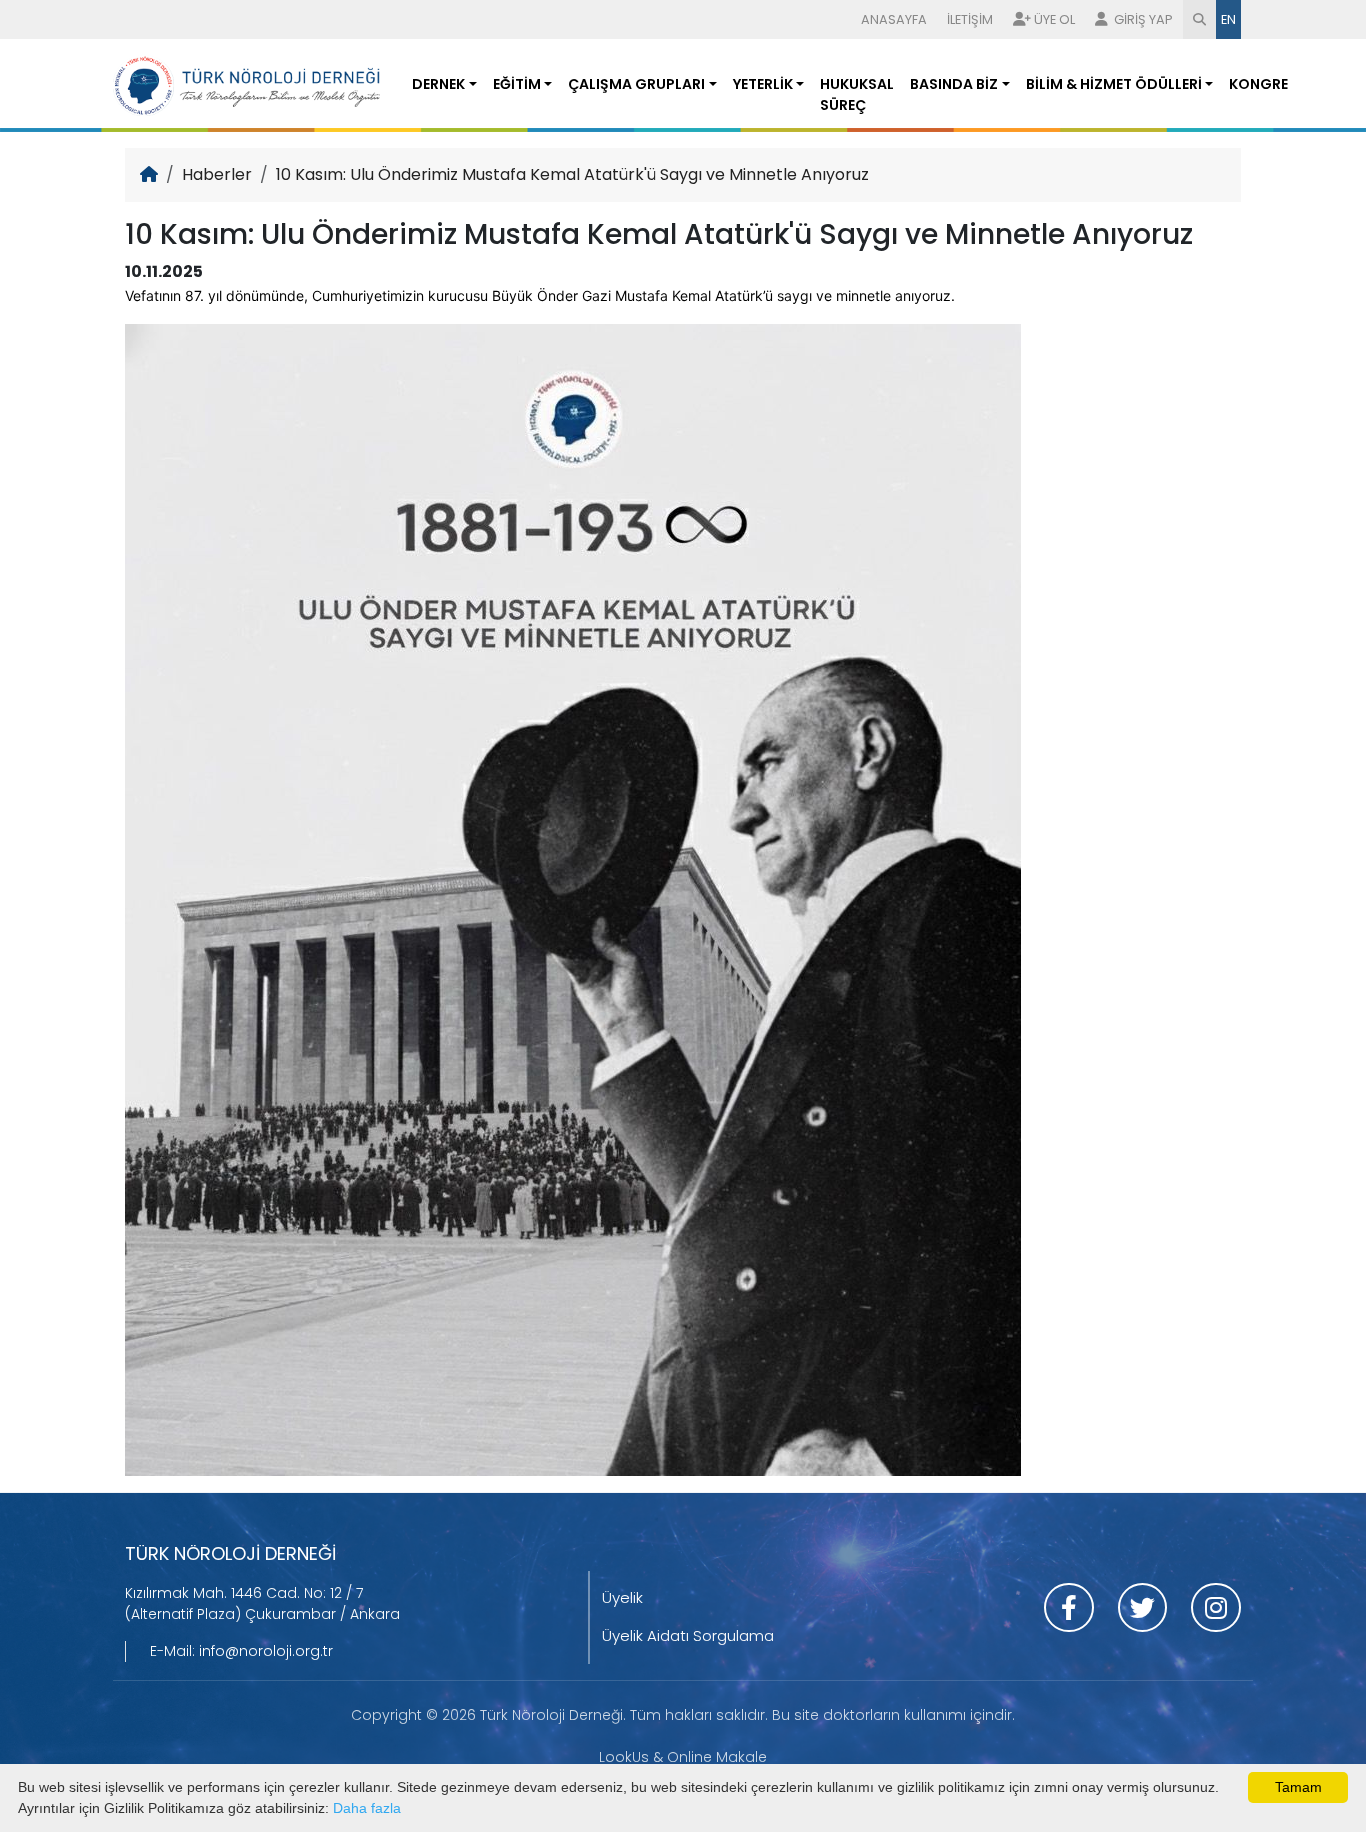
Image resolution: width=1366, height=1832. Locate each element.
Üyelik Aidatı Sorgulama (688, 1635)
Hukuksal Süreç (857, 94)
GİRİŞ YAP (1142, 19)
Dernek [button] (438, 84)
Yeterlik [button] (763, 84)
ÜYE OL (1054, 19)
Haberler (217, 174)
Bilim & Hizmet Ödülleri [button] (1114, 84)
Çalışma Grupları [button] (636, 84)
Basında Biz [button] (954, 84)
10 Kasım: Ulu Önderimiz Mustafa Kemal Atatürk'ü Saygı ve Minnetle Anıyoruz (572, 174)
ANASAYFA (894, 19)
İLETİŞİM (970, 19)
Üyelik (622, 1597)
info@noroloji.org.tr (266, 1651)
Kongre (1258, 84)
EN (1228, 19)
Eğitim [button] (517, 84)
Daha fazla (367, 1808)
